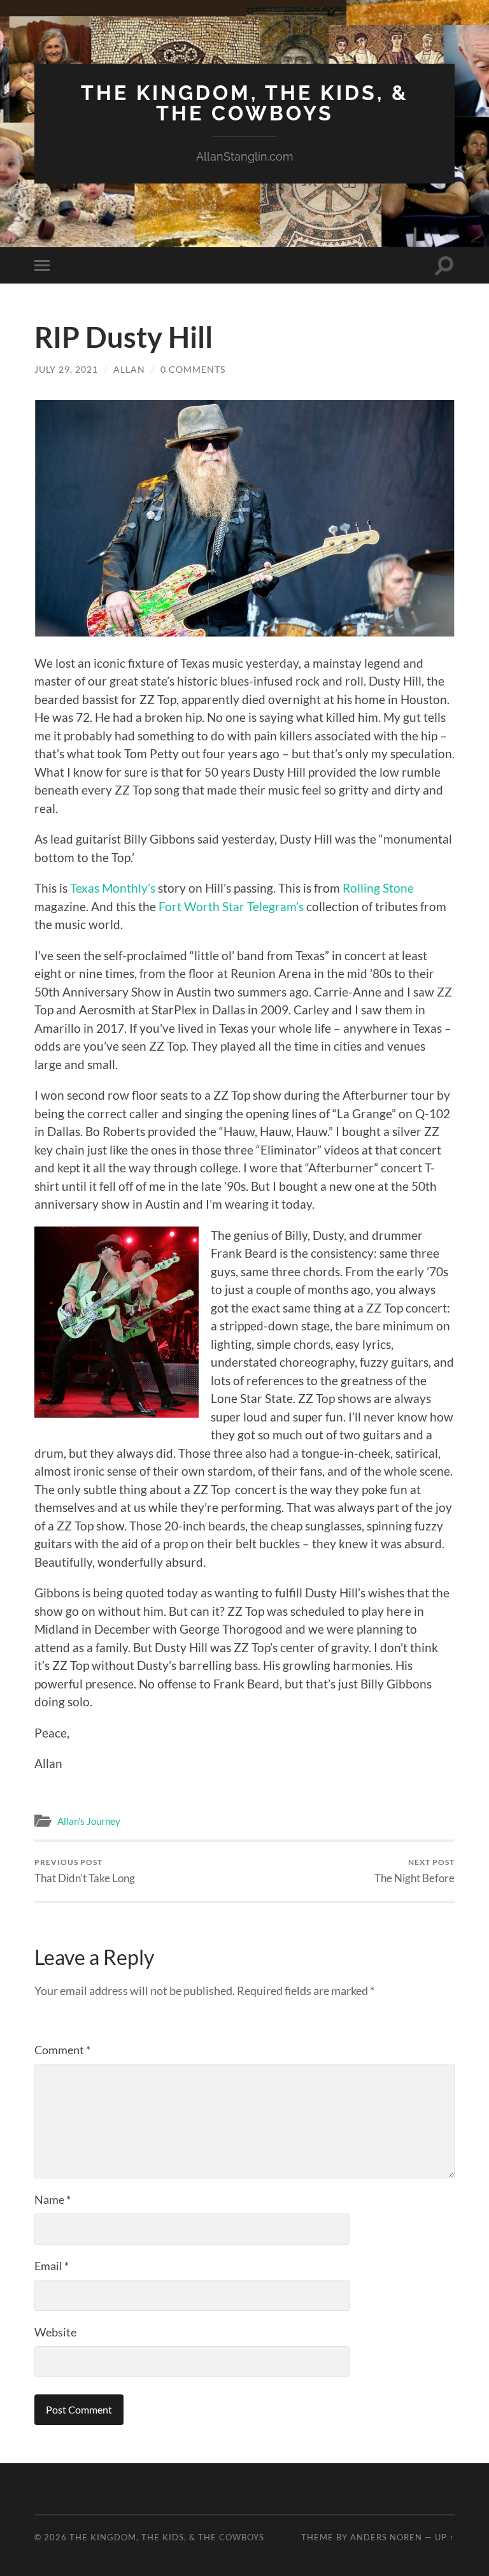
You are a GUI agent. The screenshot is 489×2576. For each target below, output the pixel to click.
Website (55, 2332)
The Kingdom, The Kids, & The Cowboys (245, 103)
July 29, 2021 (66, 369)
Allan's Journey (89, 1821)
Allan (129, 369)
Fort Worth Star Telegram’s (231, 906)
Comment (62, 2050)
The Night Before (415, 1871)
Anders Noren (386, 2537)
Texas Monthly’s (111, 888)
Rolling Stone (378, 888)
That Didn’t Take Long (85, 1871)
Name (53, 2199)
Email (52, 2266)
